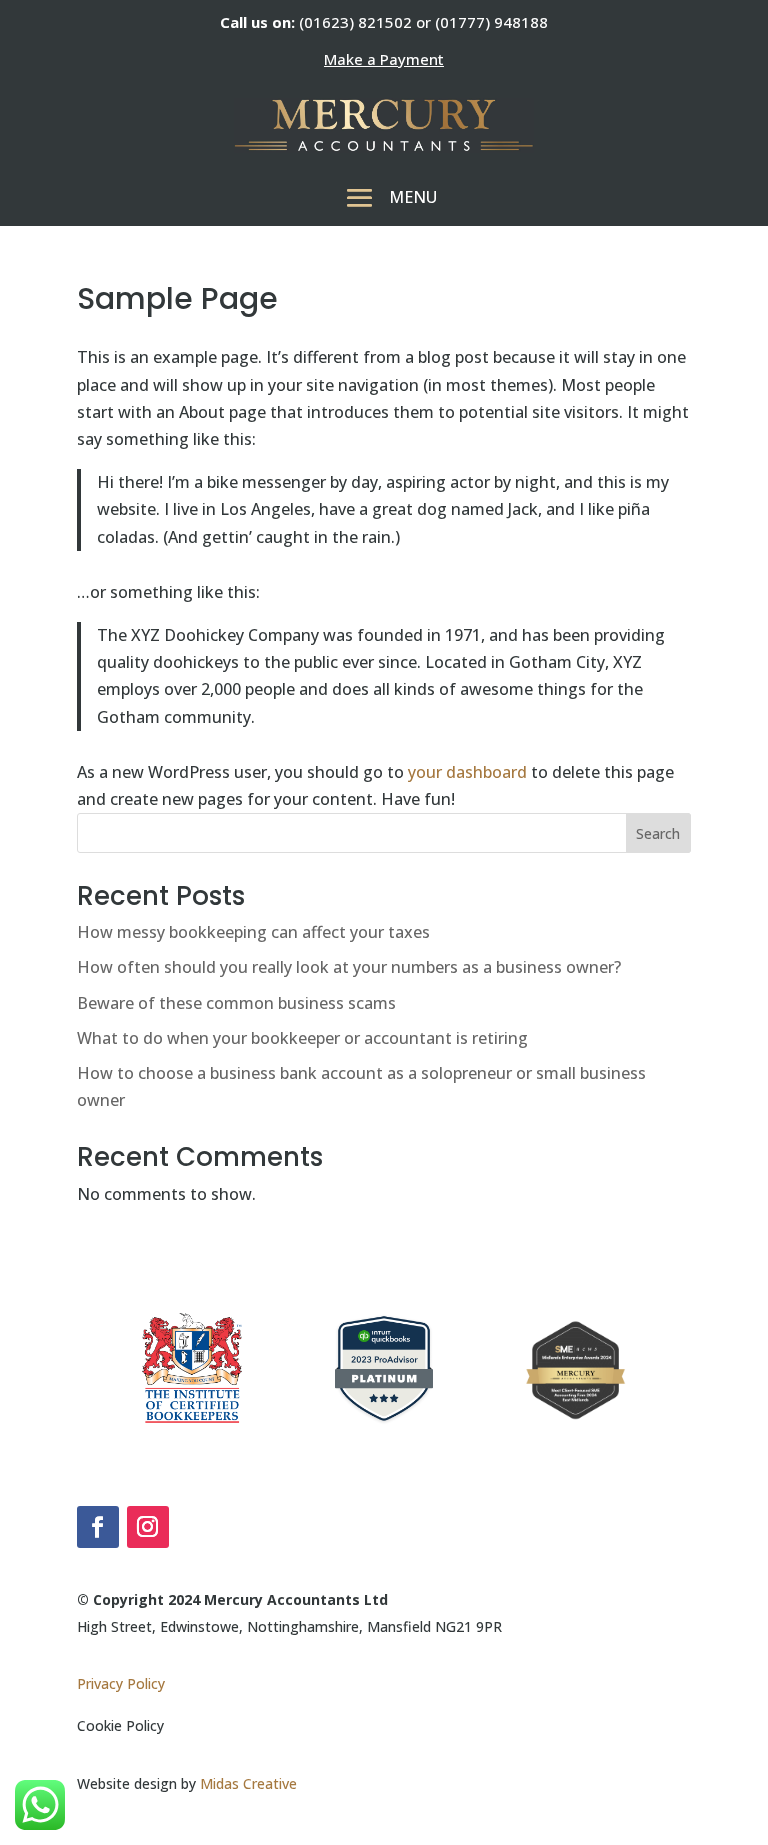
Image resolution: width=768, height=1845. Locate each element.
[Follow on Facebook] (98, 1527)
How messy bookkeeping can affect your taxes (253, 932)
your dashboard (467, 772)
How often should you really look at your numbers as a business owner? (349, 967)
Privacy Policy (121, 1683)
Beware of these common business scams (236, 1003)
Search (658, 833)
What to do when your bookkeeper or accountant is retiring (302, 1038)
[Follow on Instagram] (148, 1527)
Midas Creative (248, 1783)
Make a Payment (384, 59)
